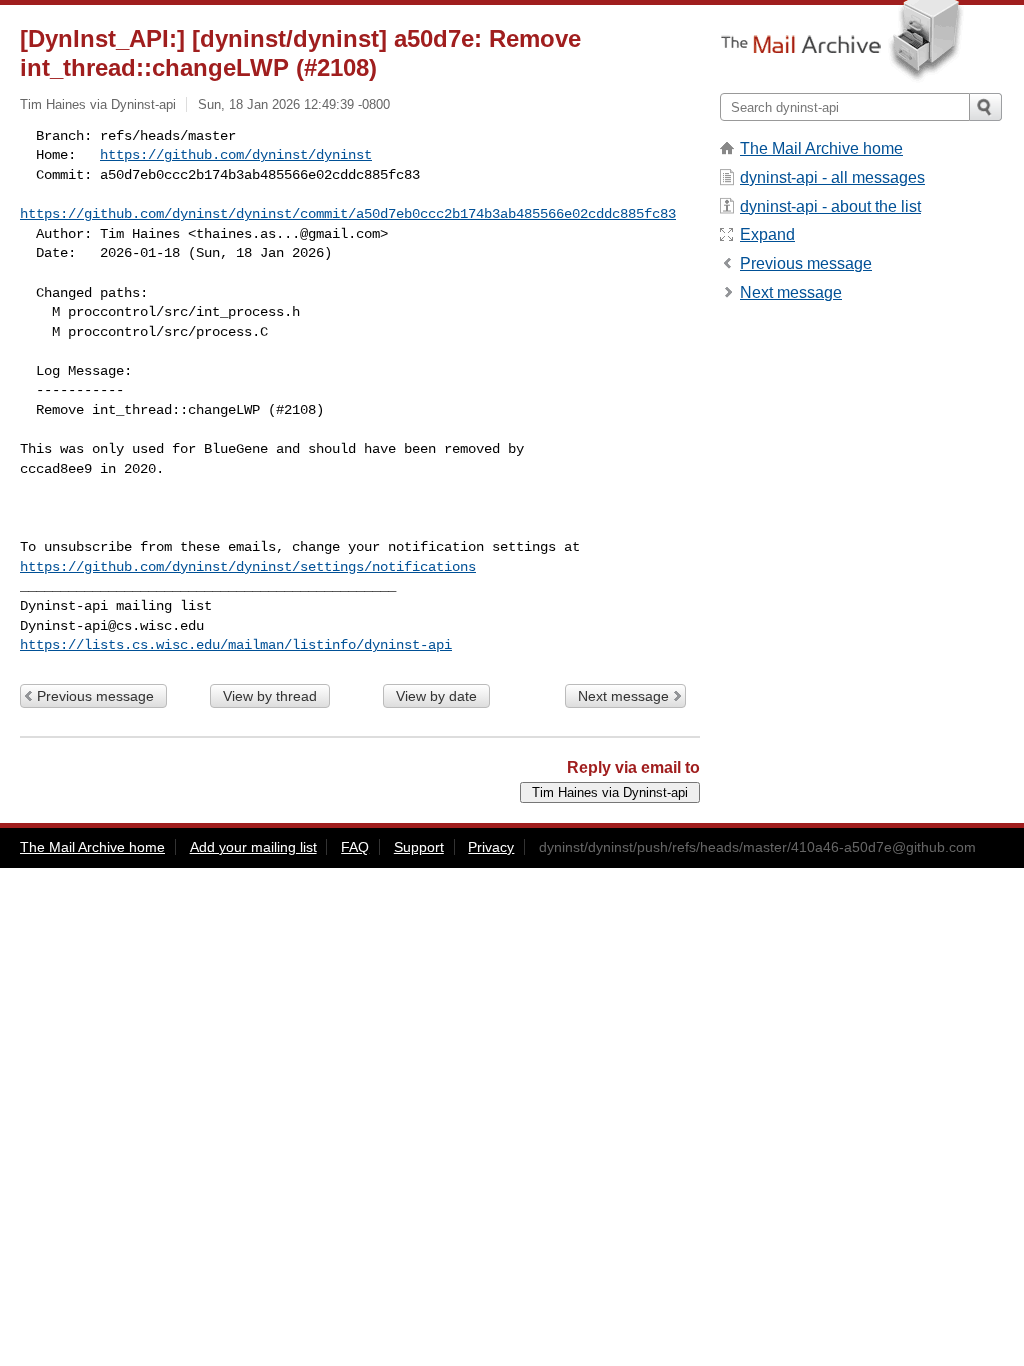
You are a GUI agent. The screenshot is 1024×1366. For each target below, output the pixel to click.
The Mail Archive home (821, 148)
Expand (767, 234)
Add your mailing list (253, 847)
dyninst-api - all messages (832, 177)
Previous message (95, 696)
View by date (436, 696)
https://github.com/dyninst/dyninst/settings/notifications (248, 567)
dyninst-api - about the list (830, 206)
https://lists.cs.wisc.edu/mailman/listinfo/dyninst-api (236, 645)
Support (419, 847)
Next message (623, 696)
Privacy (491, 847)
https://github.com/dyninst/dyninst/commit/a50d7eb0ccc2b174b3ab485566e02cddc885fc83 (348, 214)
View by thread (270, 696)
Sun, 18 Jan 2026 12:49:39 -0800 (294, 104)
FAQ (355, 847)
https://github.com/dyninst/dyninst (236, 155)
